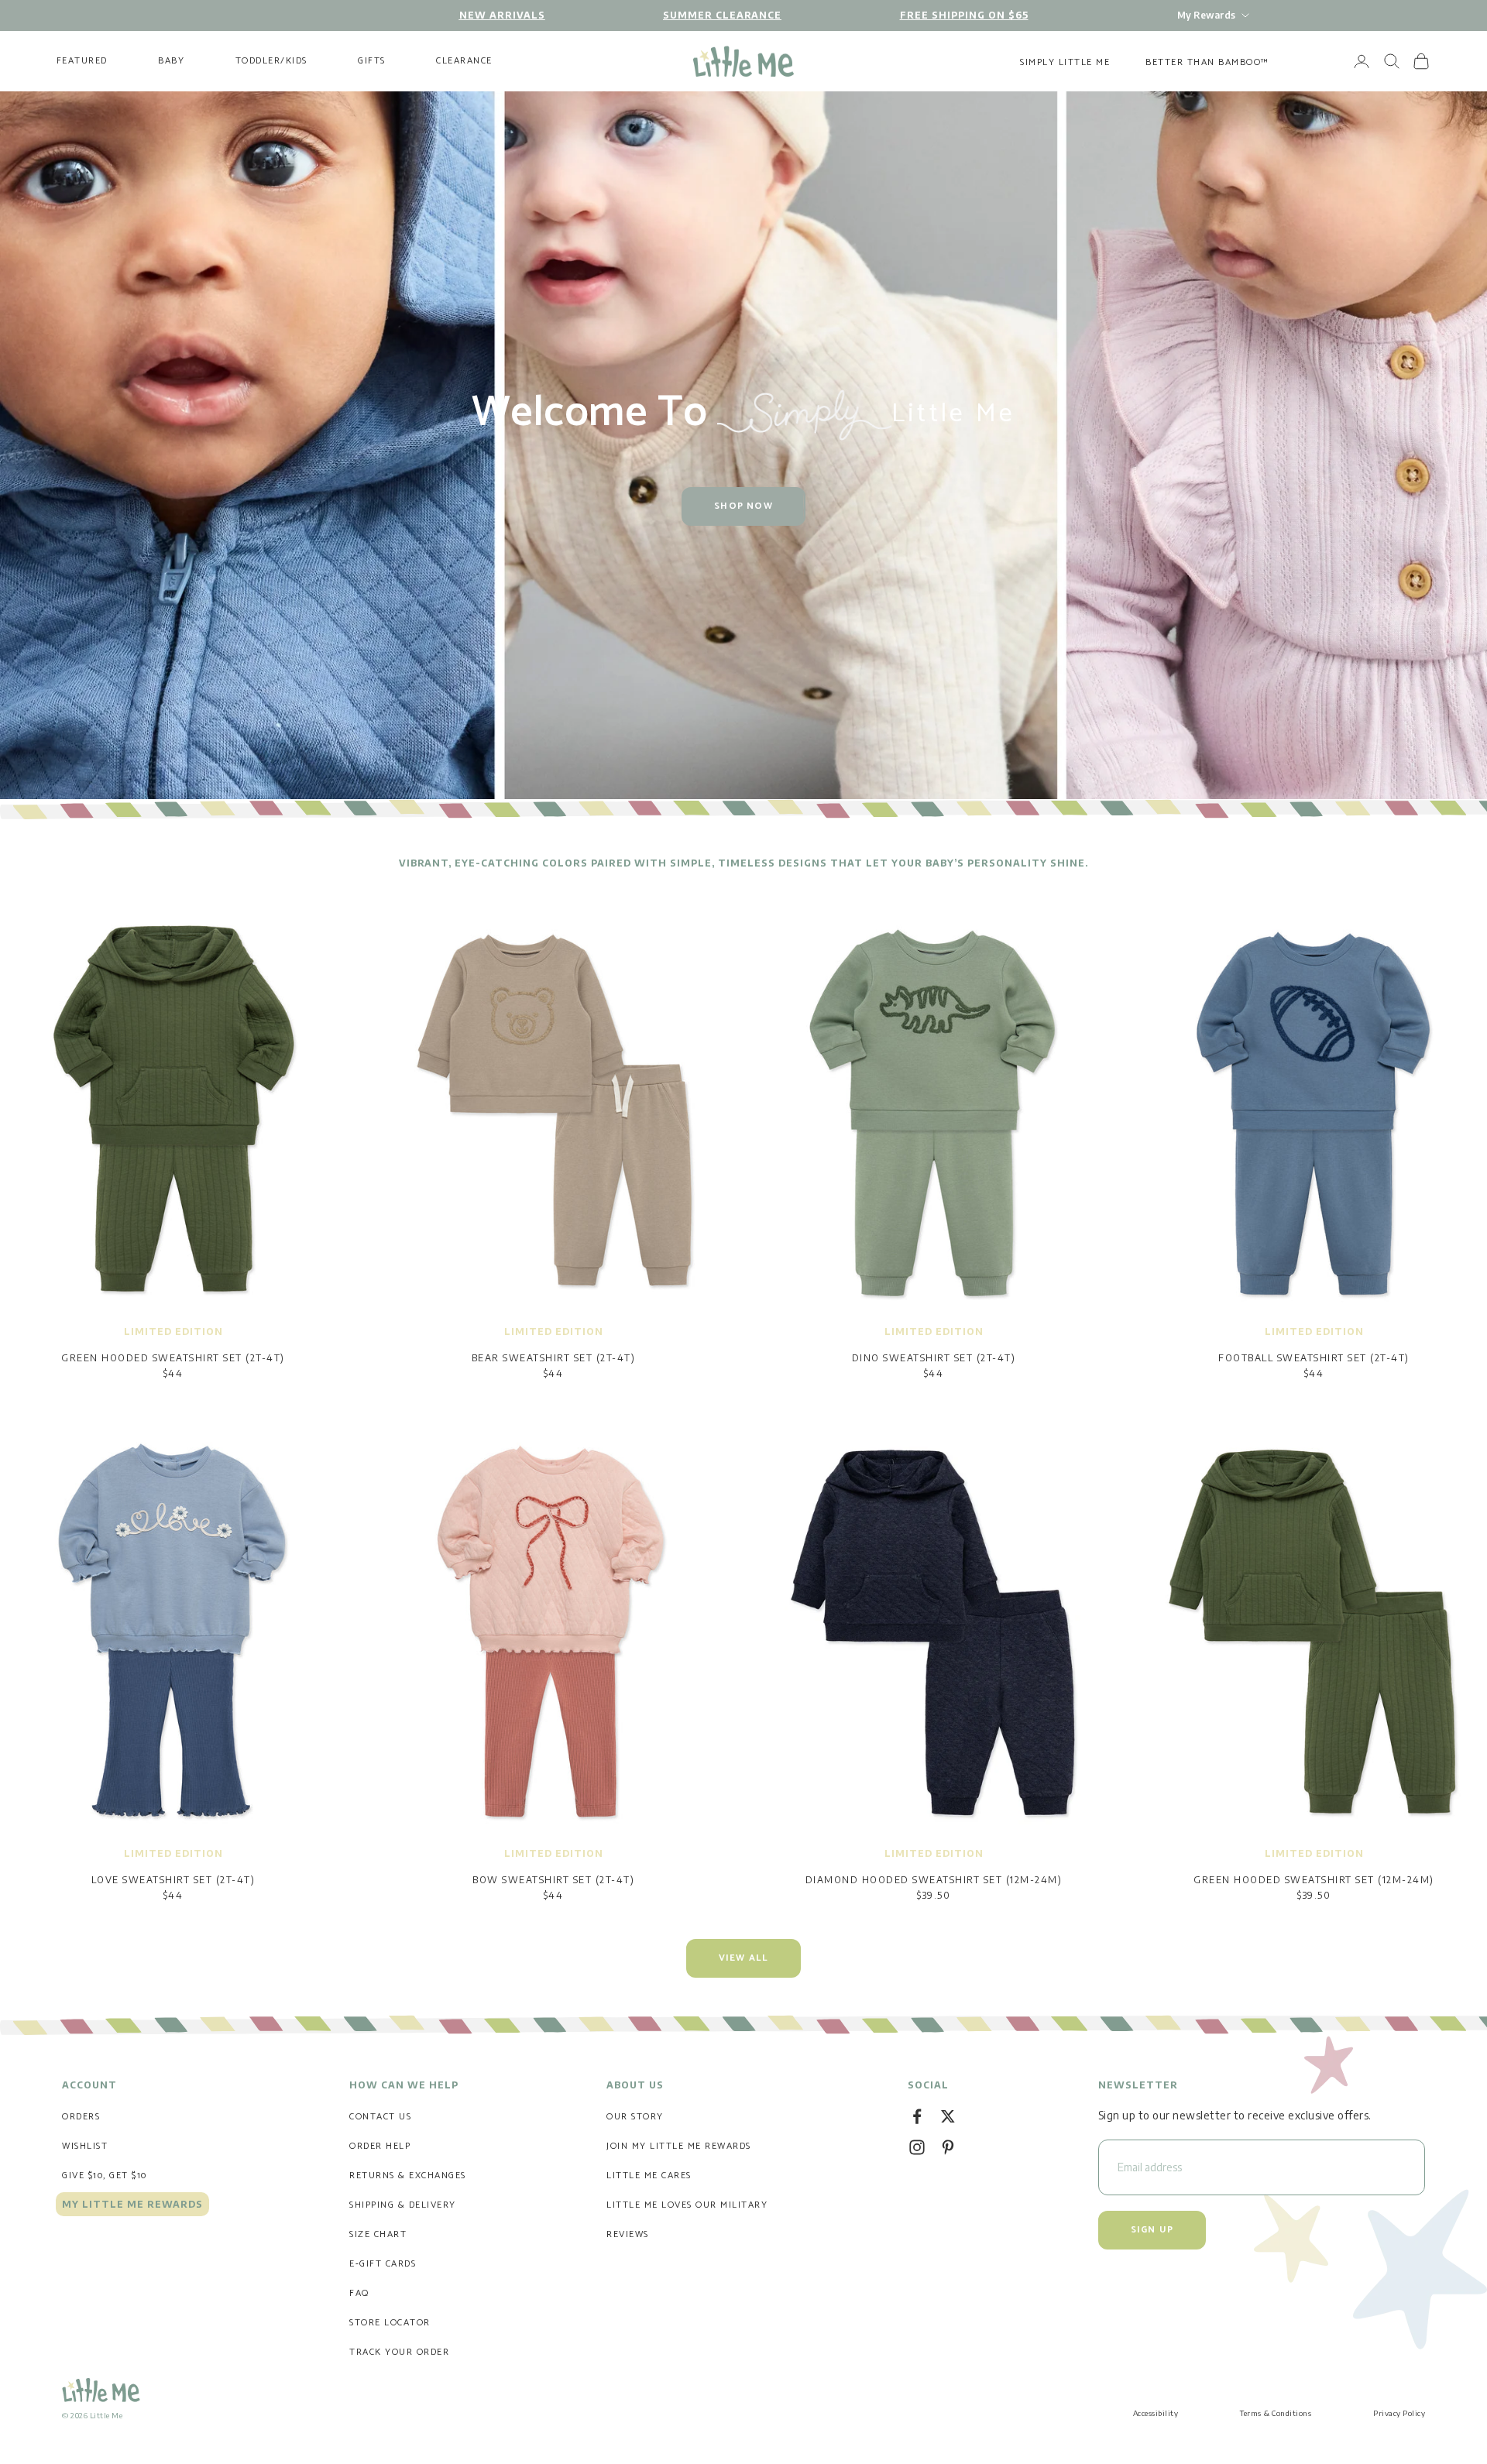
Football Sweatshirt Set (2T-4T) (1314, 1358)
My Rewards (1206, 15)
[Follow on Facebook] (917, 2116)
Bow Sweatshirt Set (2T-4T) (553, 1880)
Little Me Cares (649, 2176)
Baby (171, 61)
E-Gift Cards (383, 2264)
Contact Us (380, 2117)
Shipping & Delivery (403, 2205)
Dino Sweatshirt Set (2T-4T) (934, 1358)
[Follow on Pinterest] (948, 2147)
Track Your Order (399, 2352)
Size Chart (378, 2234)
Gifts (372, 61)
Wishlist (85, 2146)
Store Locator (390, 2323)
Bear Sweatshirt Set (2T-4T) (554, 1358)
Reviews (628, 2234)
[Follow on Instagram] (917, 2147)
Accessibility (1156, 2413)
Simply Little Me (1065, 62)
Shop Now (743, 506)
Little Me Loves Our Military (687, 2205)
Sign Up (1152, 2230)
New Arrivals (502, 15)
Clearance (464, 61)
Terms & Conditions (1276, 2413)
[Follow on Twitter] (948, 2116)
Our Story (635, 2117)
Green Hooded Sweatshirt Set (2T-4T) (173, 1358)
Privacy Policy (1399, 2413)
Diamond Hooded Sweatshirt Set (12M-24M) (934, 1880)
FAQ (359, 2293)
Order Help (380, 2146)
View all (744, 1958)
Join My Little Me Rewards (679, 2146)
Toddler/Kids (271, 61)
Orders (81, 2117)
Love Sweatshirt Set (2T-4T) (173, 1880)
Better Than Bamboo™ (1207, 62)
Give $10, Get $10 (105, 2176)
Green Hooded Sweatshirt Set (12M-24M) (1314, 1880)
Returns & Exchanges (408, 2176)
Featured (82, 61)
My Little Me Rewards (132, 2204)
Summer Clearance (722, 15)
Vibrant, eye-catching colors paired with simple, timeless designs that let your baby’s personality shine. (743, 863)
